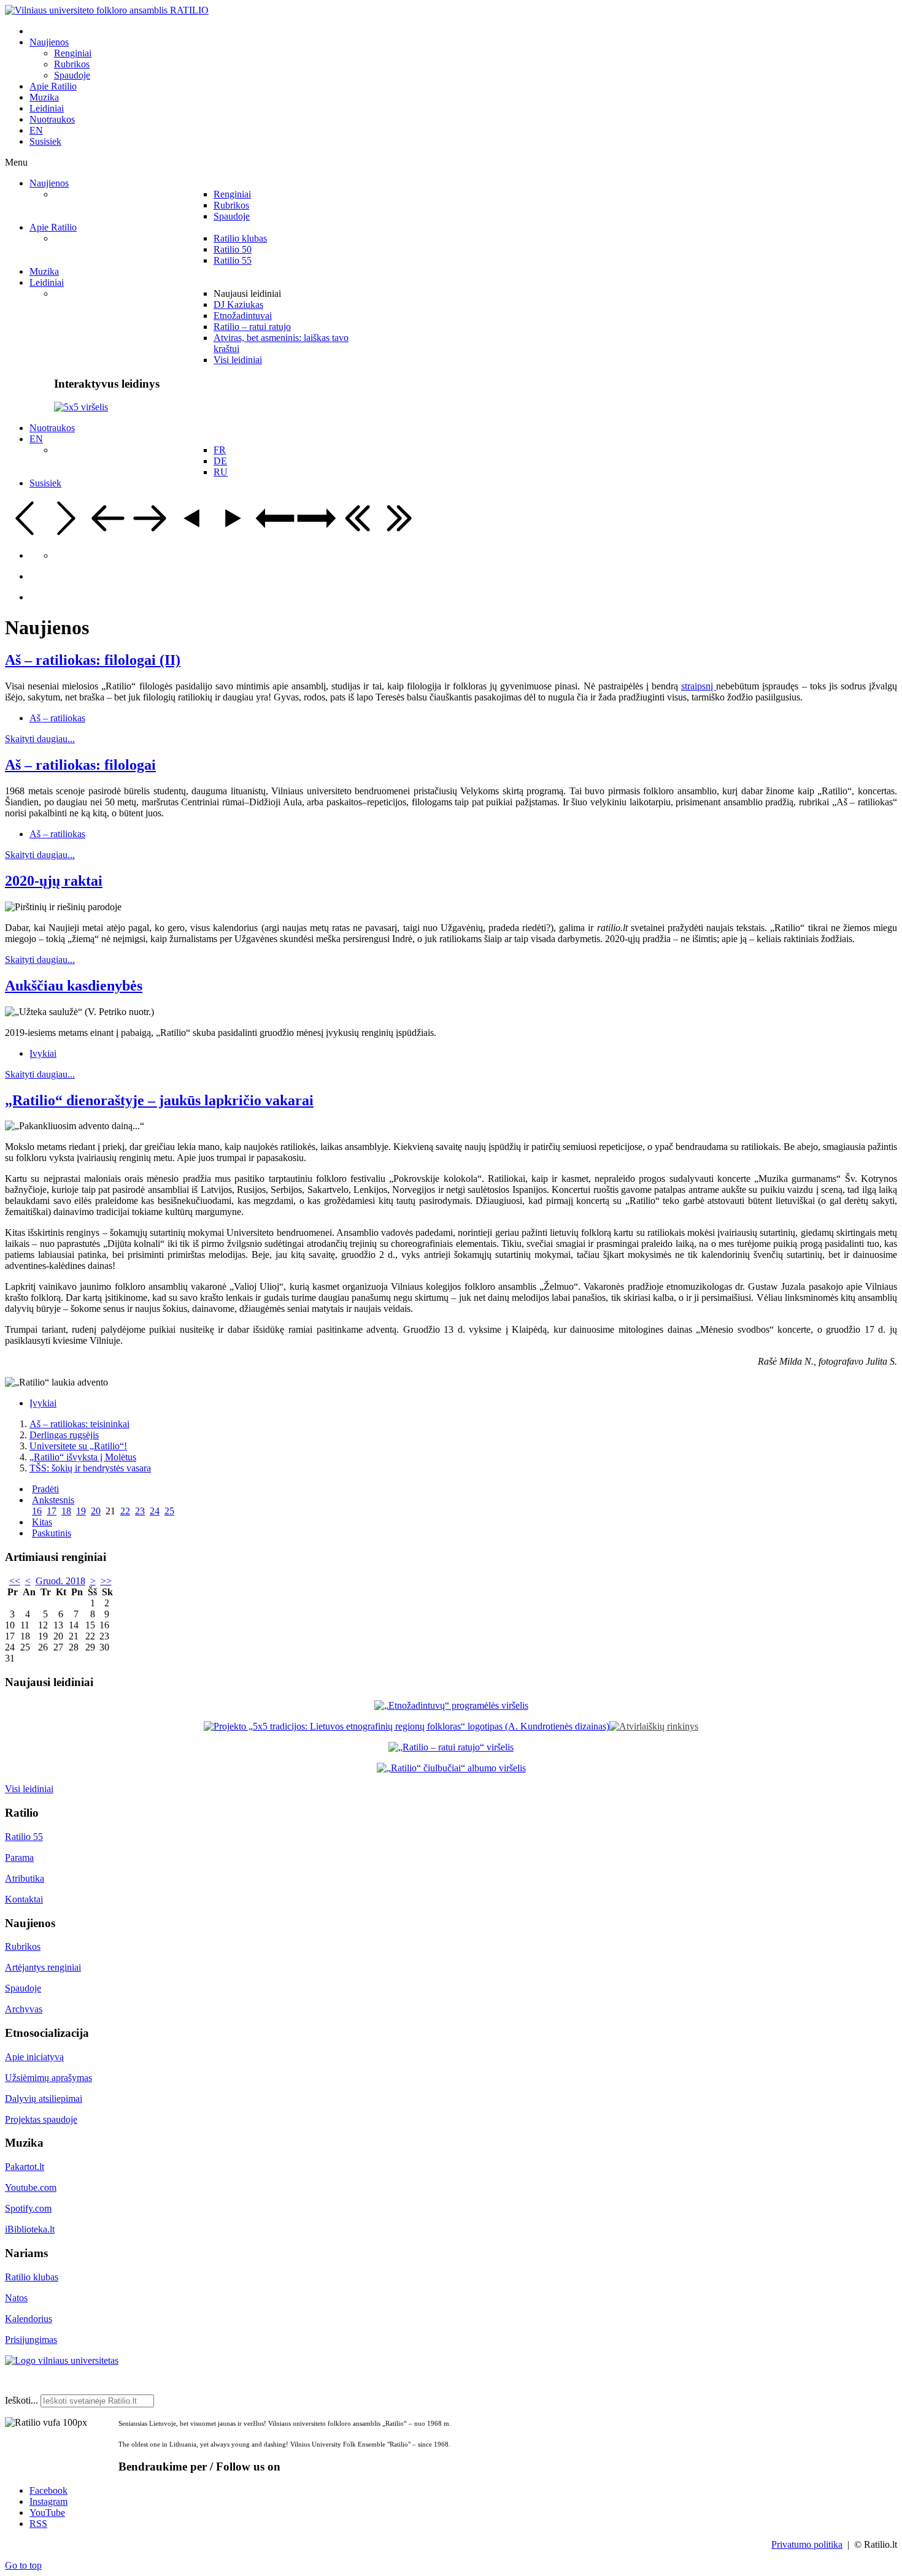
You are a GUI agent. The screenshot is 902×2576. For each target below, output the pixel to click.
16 (37, 1511)
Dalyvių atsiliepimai (44, 2099)
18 (66, 1511)
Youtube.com (31, 2187)
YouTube (47, 2513)
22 (125, 1511)
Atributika (25, 1878)
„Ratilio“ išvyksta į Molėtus (83, 1457)
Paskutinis (52, 1533)
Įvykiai (43, 1053)
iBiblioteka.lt (30, 2229)
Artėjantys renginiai (43, 1967)
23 (140, 1511)
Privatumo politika (807, 2544)
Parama (19, 1857)
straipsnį (699, 686)
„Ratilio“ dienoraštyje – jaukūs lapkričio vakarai (159, 1100)
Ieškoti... (21, 2400)
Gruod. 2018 (60, 1581)
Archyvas (24, 2009)
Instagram (48, 2501)
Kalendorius (29, 2319)
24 (155, 1511)
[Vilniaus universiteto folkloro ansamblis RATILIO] (107, 10)
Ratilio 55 (24, 1837)
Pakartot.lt (25, 2167)
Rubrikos (23, 1946)
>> (106, 1581)
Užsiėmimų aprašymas (48, 2078)
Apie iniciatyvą (34, 2057)
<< (15, 1581)
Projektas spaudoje (41, 2119)
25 (169, 1511)
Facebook (48, 2490)
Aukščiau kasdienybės (74, 986)
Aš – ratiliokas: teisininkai (79, 1424)
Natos (16, 2298)
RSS (38, 2524)
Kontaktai (24, 1899)
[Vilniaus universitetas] (62, 2360)
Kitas (42, 1522)
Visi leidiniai (29, 1789)
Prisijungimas (31, 2340)
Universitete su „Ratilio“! (78, 1446)
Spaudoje (23, 1988)
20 (96, 1511)
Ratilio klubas (32, 2277)
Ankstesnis (53, 1500)
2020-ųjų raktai (54, 881)
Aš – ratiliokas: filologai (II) (93, 660)
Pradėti (45, 1489)
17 (52, 1511)
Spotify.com (28, 2208)
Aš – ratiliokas (57, 718)
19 (81, 1511)
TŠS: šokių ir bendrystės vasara (90, 1468)
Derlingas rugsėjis (64, 1435)
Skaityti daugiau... (40, 739)
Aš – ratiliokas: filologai (80, 765)
